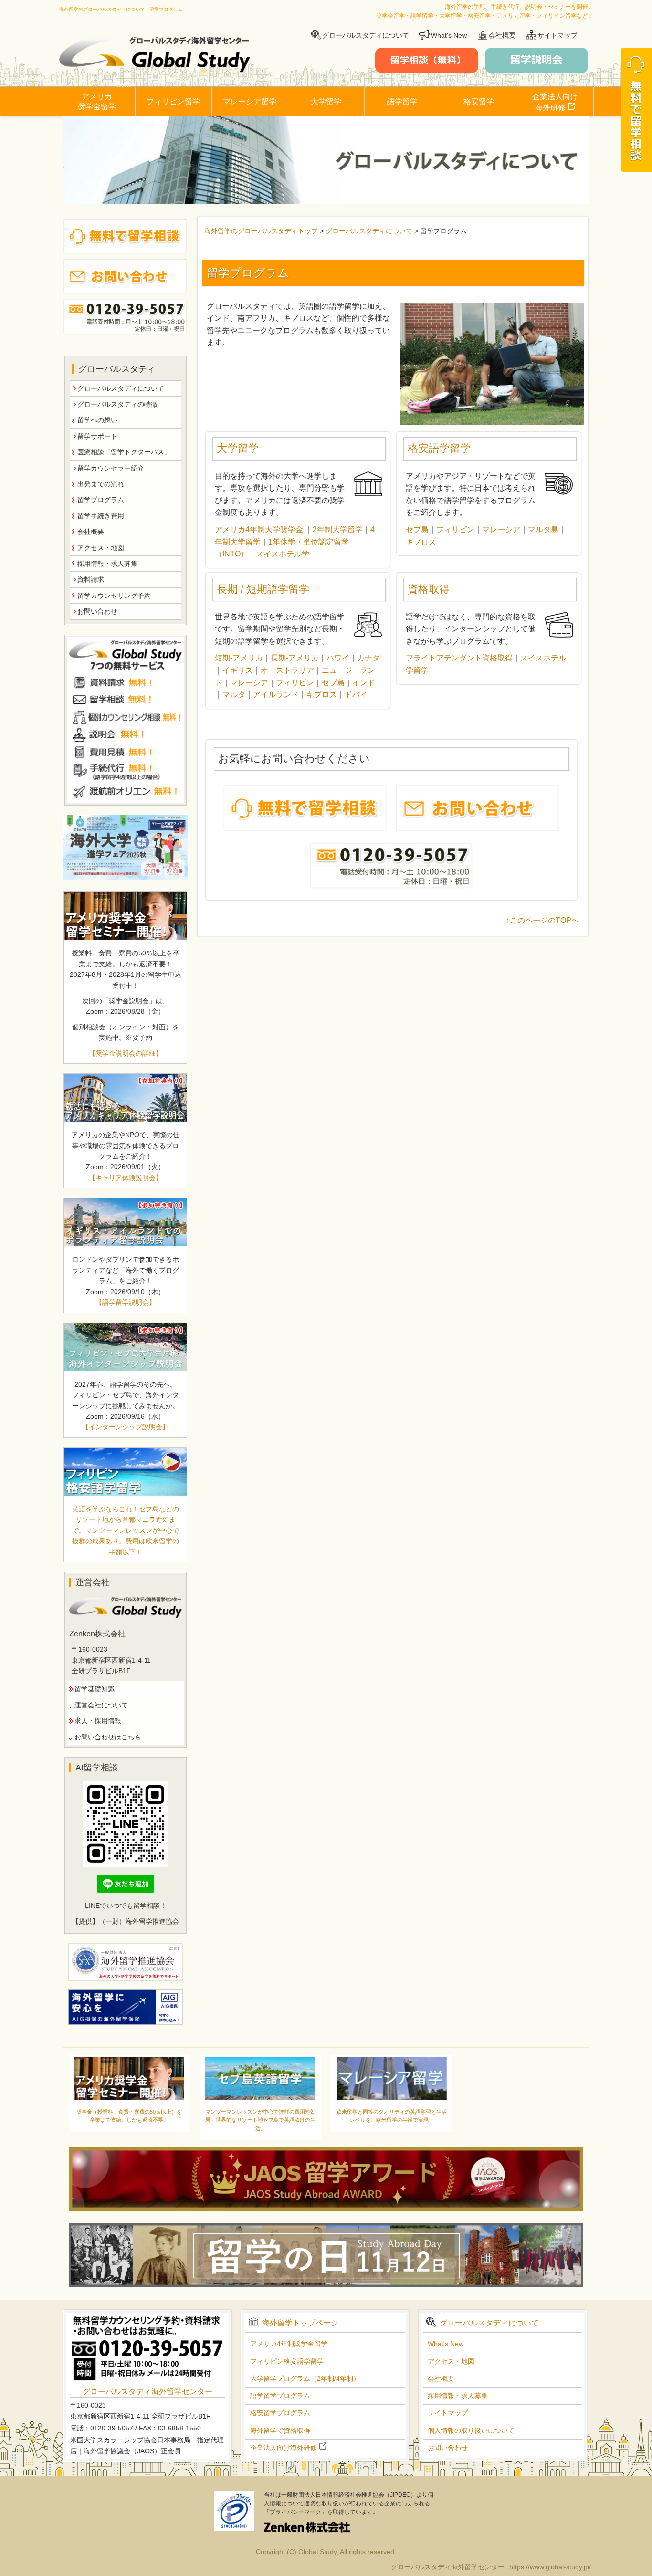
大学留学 (326, 101)
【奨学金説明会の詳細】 (126, 1053)
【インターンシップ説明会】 (126, 1427)
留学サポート (97, 436)
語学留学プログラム (280, 2396)
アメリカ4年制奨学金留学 (289, 2344)
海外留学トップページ (300, 2323)
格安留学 (479, 101)
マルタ (234, 695)
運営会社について (101, 1705)
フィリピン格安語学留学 (287, 2361)
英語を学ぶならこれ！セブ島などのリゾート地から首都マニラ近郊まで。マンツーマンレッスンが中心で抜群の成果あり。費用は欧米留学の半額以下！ (126, 1530)
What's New (449, 35)
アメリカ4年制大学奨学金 (259, 529)
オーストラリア (287, 670)
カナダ (368, 658)
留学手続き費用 (101, 516)
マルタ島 (543, 529)
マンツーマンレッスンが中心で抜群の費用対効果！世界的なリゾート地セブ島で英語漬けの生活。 (260, 2120)
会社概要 (502, 35)
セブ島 (417, 529)
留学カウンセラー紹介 (111, 468)
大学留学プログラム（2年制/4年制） (305, 2378)
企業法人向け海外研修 (555, 102)
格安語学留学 (439, 448)
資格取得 (429, 589)
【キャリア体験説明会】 (126, 1178)
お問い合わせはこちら (108, 1737)
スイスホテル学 (283, 554)
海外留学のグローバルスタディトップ (261, 231)
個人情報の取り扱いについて (471, 2430)
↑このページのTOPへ (542, 920)
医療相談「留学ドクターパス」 (124, 452)
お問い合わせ (97, 611)
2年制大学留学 (338, 529)
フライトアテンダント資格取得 (459, 658)
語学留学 (402, 101)
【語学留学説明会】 (126, 1302)
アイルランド (276, 695)
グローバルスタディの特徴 (117, 404)
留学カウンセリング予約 (114, 596)
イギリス (238, 670)
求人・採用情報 (98, 1721)
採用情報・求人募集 (107, 564)
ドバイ (356, 695)
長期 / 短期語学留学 (263, 589)
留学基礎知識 (95, 1689)
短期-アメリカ (239, 658)
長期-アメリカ (295, 658)
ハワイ (338, 658)
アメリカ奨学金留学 (97, 102)
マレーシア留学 (250, 101)
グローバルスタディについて (366, 35)
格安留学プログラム (280, 2413)
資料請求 (91, 579)
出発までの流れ (101, 484)
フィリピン (455, 529)
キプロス (421, 542)
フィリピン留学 (173, 101)
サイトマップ (557, 35)
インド (364, 683)
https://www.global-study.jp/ (550, 2567)
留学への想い (97, 420)
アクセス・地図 (101, 548)
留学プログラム (101, 500)
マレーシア (501, 529)
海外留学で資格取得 (280, 2430)
